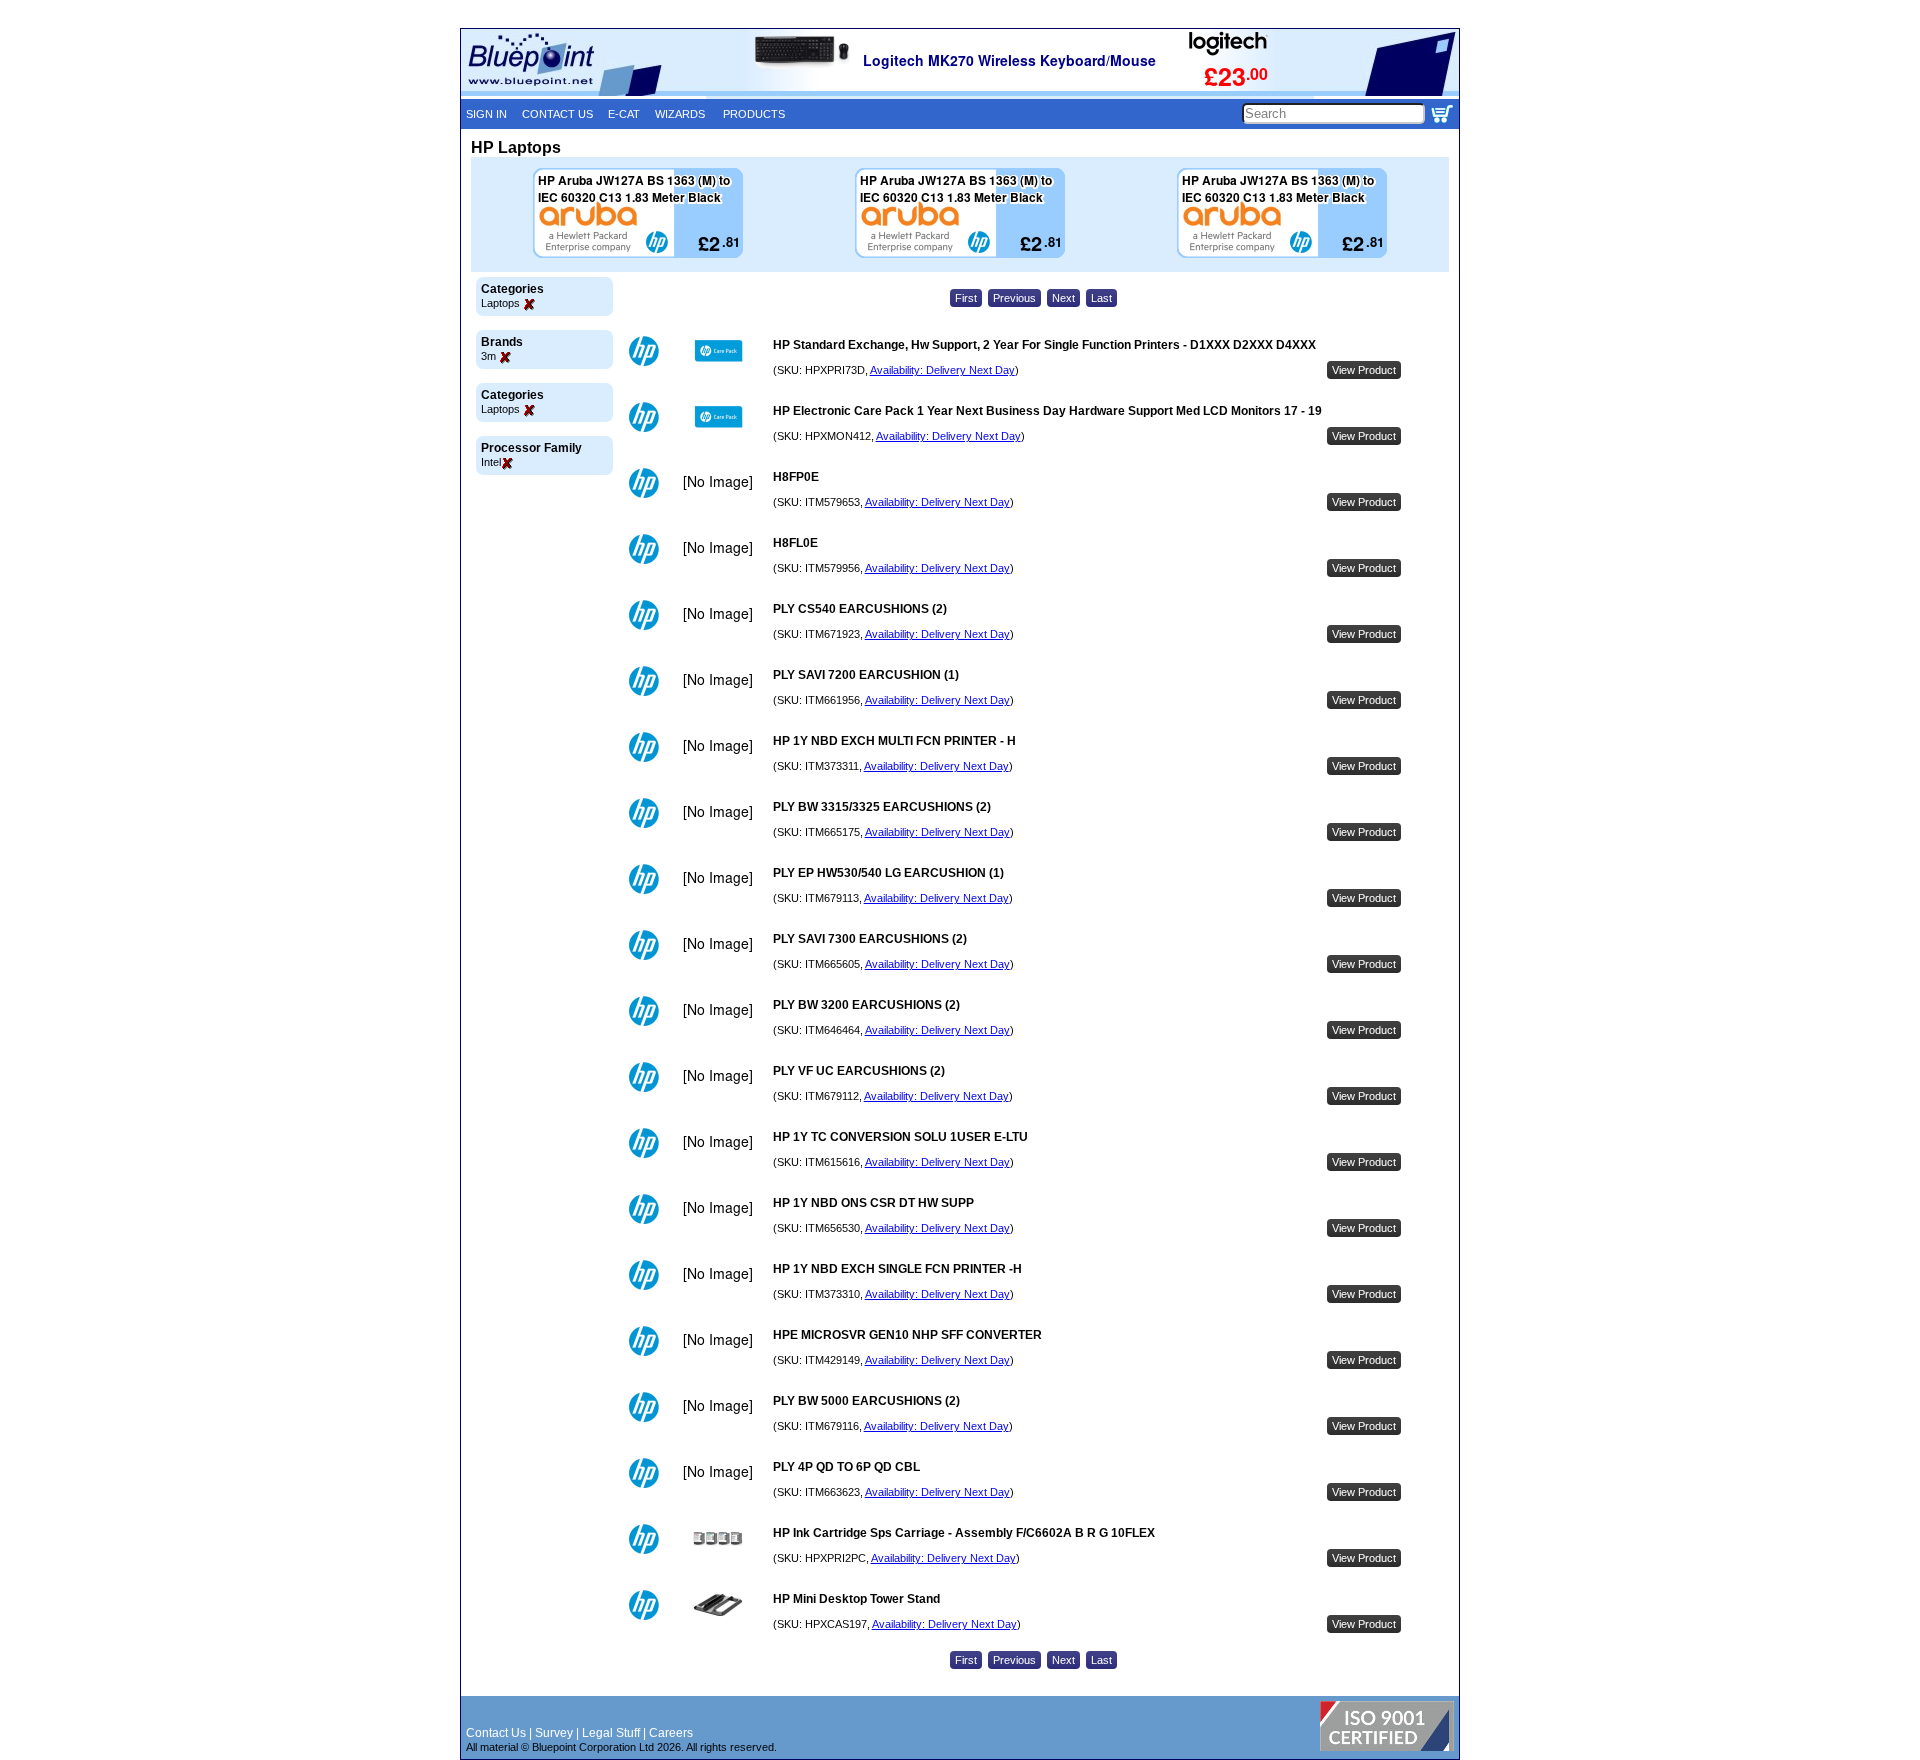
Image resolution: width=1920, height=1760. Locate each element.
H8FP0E (796, 477)
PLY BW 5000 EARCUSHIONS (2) (866, 1401)
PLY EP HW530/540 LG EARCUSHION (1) (888, 873)
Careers (671, 1733)
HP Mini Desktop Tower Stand (856, 1599)
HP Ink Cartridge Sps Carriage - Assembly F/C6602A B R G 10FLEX (964, 1533)
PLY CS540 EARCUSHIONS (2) (860, 609)
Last (1101, 298)
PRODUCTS (754, 114)
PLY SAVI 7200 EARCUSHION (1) (866, 675)
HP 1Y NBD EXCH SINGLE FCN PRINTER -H (897, 1269)
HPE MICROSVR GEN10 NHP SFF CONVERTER (907, 1335)
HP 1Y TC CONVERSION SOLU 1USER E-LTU (900, 1137)
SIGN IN (486, 114)
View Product (1364, 370)
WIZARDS (680, 114)
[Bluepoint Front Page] (583, 92)
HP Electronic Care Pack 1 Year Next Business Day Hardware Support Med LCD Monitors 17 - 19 (1047, 411)
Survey (554, 1733)
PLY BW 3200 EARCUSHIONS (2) (866, 1005)
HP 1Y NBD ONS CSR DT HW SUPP (873, 1203)
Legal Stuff (611, 1733)
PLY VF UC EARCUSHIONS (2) (859, 1071)
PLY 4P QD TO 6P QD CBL (846, 1467)
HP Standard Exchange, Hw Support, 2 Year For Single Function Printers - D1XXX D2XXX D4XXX (1044, 345)
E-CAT (624, 114)
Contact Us (496, 1733)
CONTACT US (557, 114)
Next (1063, 298)
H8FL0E (795, 543)
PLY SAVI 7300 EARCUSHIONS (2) (870, 939)
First (966, 298)
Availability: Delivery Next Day (942, 370)
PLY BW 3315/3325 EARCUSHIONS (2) (882, 807)
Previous (1014, 298)
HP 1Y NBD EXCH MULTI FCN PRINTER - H (894, 741)
